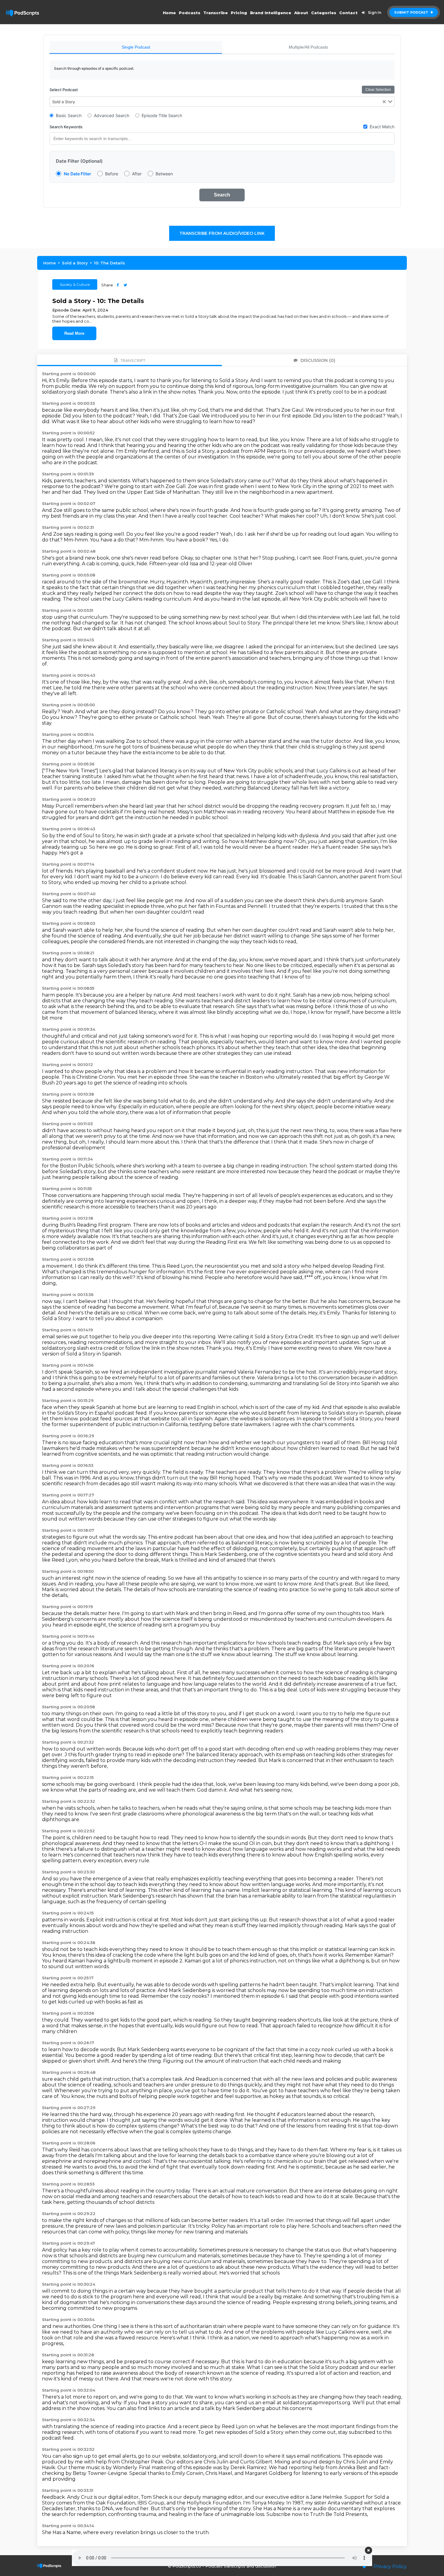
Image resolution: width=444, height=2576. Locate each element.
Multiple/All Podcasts (308, 47)
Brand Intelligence (271, 13)
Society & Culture (75, 284)
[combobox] (222, 102)
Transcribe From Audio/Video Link (222, 233)
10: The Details (109, 263)
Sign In (375, 13)
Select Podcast (64, 90)
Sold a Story (75, 263)
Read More (74, 333)
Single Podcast (136, 47)
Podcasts (190, 13)
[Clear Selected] (384, 102)
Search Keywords (66, 127)
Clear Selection (378, 90)
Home (169, 13)
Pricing (239, 13)
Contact (348, 13)
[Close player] (368, 2550)
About (301, 13)
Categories (324, 13)
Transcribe (216, 13)
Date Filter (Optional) (79, 161)
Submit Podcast (412, 12)
